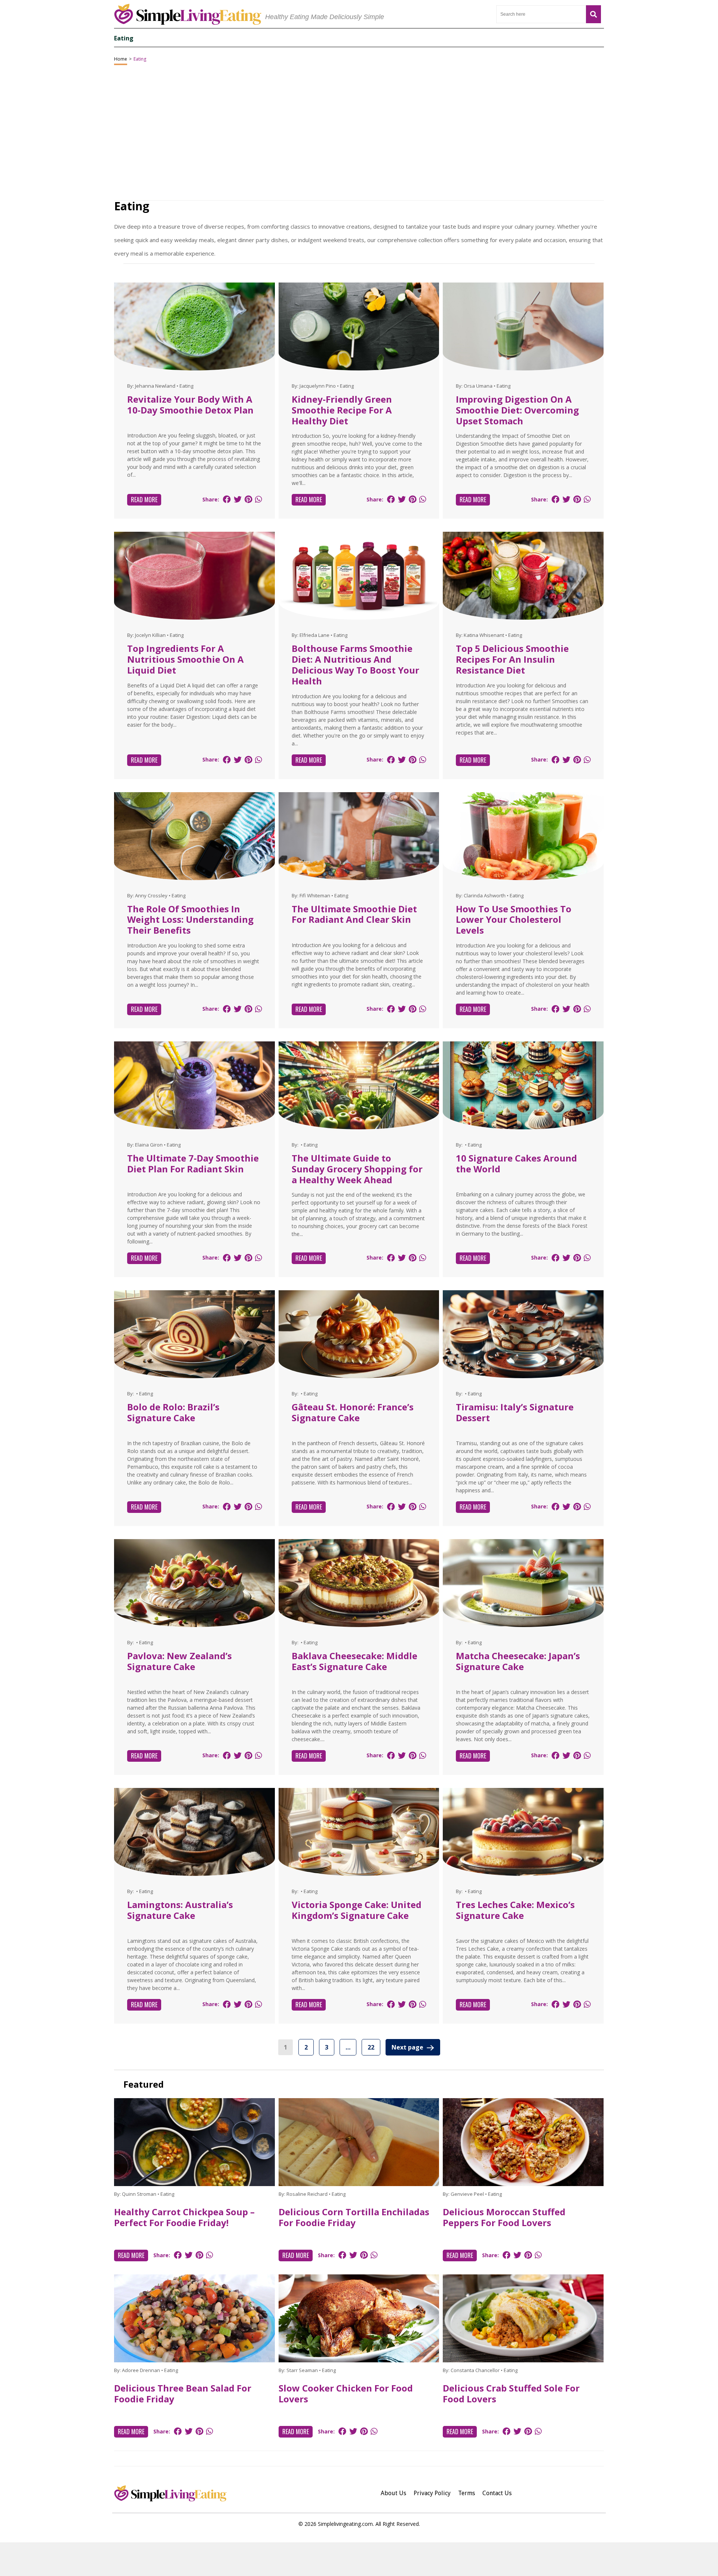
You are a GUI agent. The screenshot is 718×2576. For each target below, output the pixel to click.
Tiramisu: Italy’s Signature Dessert (515, 1412)
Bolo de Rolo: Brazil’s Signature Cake (173, 1412)
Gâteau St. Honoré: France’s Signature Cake (353, 1412)
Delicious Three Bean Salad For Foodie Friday (183, 2393)
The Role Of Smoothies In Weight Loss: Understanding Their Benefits (190, 920)
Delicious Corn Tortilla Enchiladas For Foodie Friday (354, 2217)
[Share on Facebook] (227, 499)
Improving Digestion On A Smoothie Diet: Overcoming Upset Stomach (517, 410)
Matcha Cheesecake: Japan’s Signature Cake (518, 1661)
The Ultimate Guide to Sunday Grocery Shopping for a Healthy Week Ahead (357, 1169)
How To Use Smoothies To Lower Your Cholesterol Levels (514, 920)
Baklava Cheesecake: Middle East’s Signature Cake (355, 1661)
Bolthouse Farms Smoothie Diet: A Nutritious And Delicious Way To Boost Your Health (355, 664)
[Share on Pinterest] (248, 499)
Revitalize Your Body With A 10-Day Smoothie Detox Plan (190, 405)
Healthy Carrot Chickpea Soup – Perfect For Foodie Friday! (184, 2217)
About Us (393, 2493)
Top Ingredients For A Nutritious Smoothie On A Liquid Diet (185, 659)
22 (371, 2047)
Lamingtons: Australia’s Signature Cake (180, 1910)
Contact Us (497, 2493)
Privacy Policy (432, 2493)
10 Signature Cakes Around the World (516, 1163)
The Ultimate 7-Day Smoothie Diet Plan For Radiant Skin (193, 1163)
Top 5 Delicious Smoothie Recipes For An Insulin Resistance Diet (512, 659)
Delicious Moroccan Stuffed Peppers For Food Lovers (504, 2217)
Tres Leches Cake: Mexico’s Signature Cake (515, 1910)
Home (121, 59)
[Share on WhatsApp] (258, 499)
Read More (144, 500)
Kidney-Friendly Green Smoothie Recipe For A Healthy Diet (342, 410)
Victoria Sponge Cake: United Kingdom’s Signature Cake (357, 1910)
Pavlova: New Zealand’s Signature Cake (179, 1661)
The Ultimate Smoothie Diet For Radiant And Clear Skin (354, 914)
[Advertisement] (359, 2559)
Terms (467, 2493)
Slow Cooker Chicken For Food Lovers (346, 2393)
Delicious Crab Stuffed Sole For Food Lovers (511, 2393)
